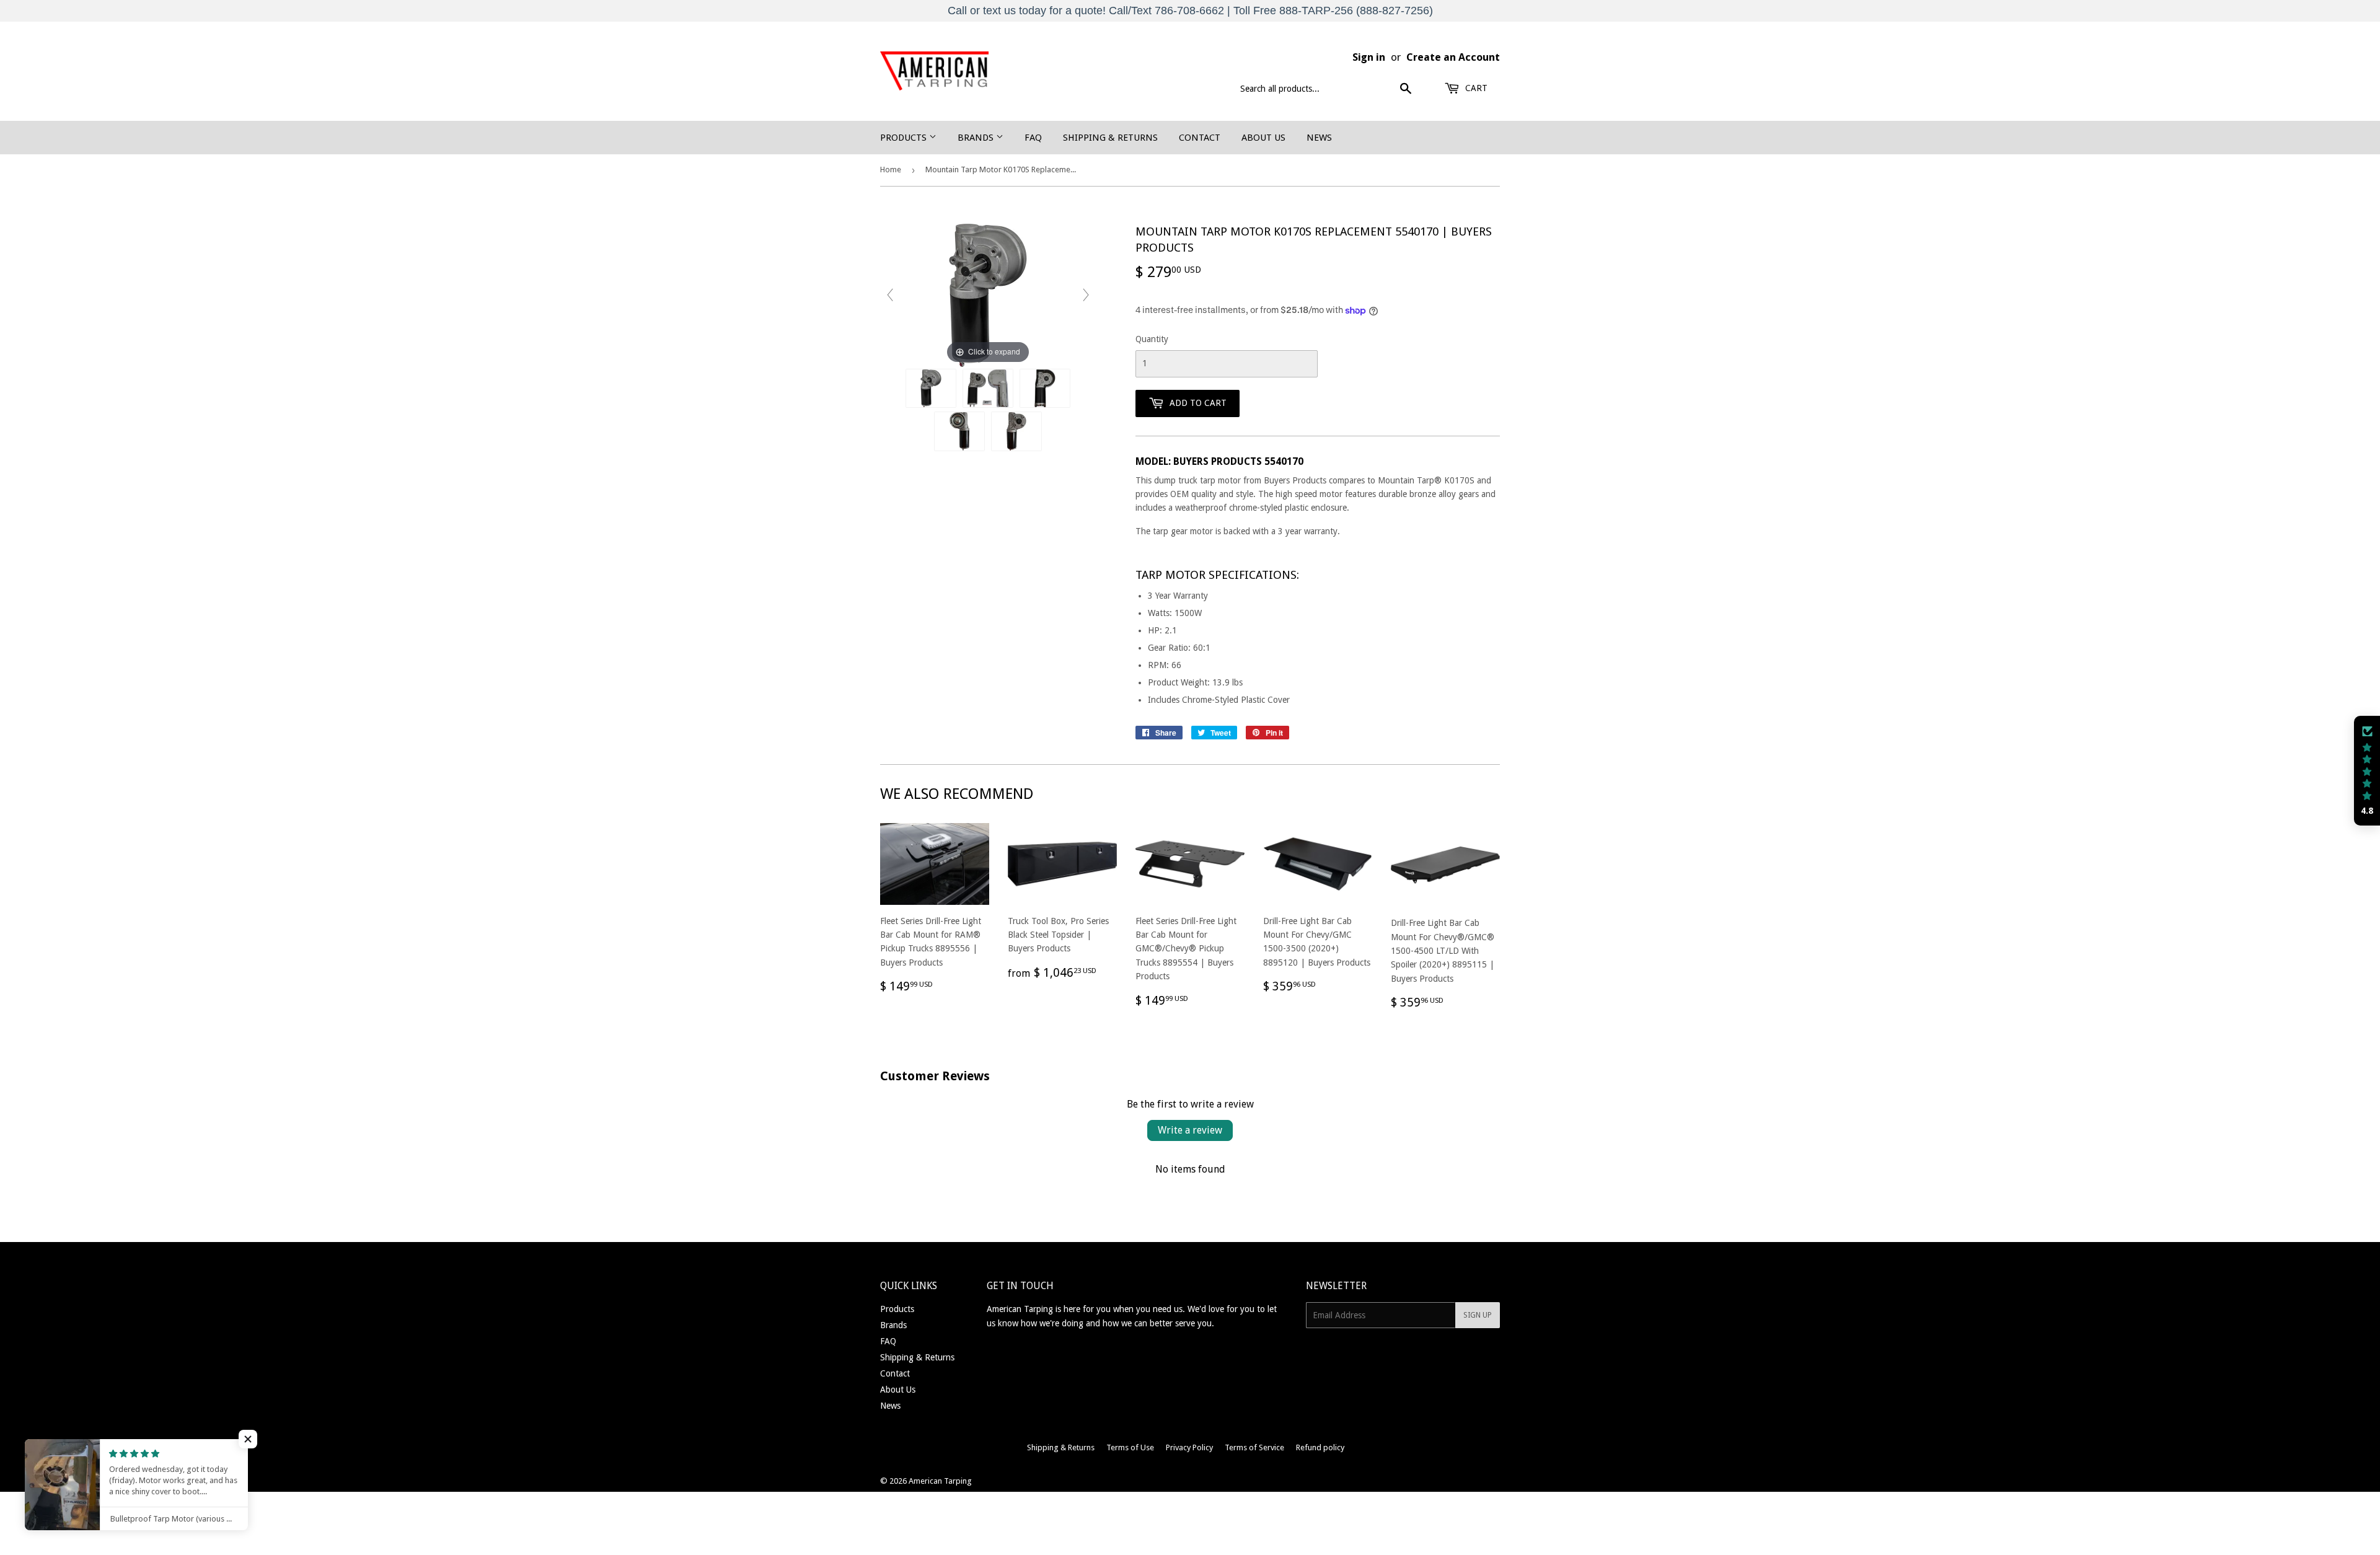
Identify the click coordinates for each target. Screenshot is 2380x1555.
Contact (1200, 138)
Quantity (1152, 339)
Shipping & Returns (1110, 138)
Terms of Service (1254, 1447)
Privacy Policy (1189, 1447)
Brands (977, 138)
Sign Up (1478, 1315)
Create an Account (1453, 57)
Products (905, 138)
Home (891, 170)
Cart (1475, 88)
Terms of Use (1130, 1447)
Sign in (1369, 57)
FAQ (1033, 138)
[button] (2367, 771)
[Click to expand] (988, 294)
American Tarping (940, 1481)
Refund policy (1320, 1447)
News (1319, 138)
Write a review (1190, 1130)
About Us (1263, 138)
